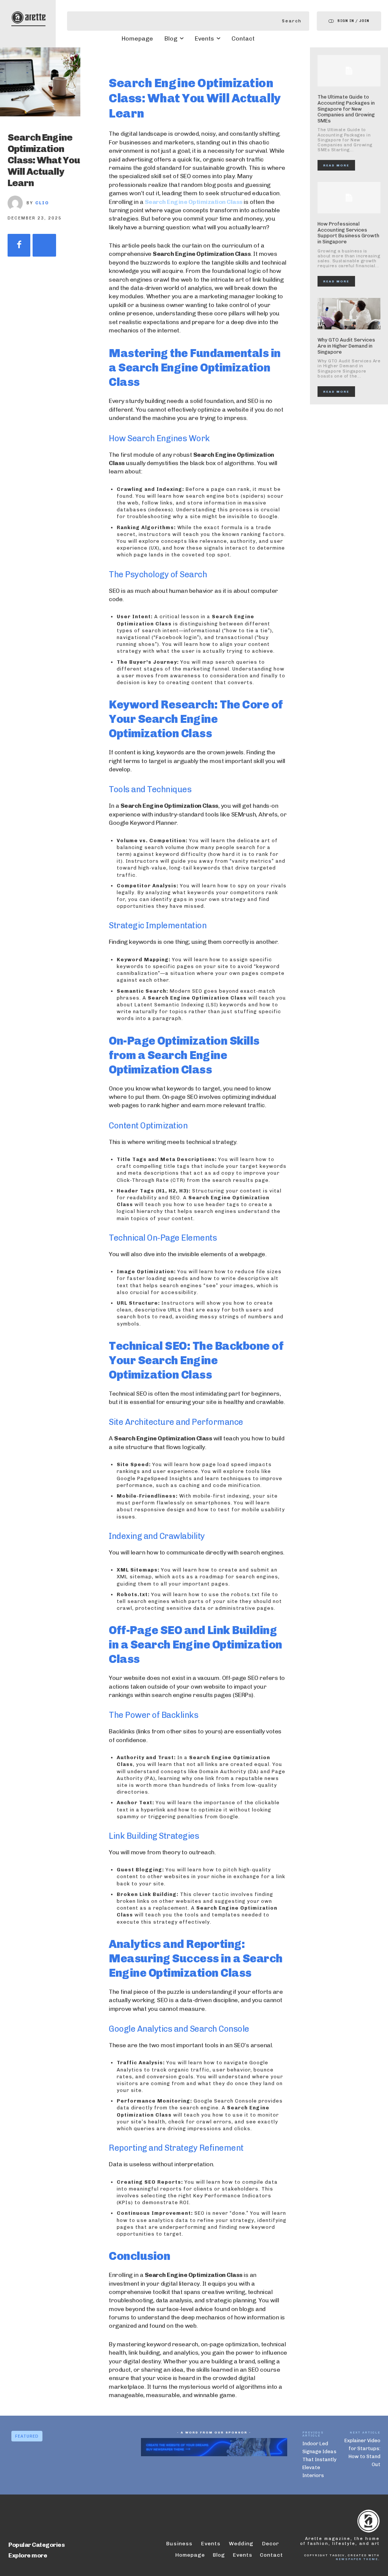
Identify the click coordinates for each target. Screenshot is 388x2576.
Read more (336, 165)
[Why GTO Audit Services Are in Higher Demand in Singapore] (349, 314)
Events (242, 2555)
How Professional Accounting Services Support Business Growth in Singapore (348, 233)
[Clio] (17, 203)
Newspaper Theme (357, 2559)
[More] (44, 245)
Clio (42, 203)
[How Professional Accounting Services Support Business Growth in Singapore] (349, 198)
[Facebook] (19, 245)
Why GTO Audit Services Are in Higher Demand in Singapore (346, 346)
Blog (219, 2555)
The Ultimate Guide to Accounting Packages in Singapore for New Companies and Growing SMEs (346, 109)
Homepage (190, 2555)
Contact (271, 2555)
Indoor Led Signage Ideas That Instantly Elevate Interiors (319, 2459)
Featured (27, 2436)
